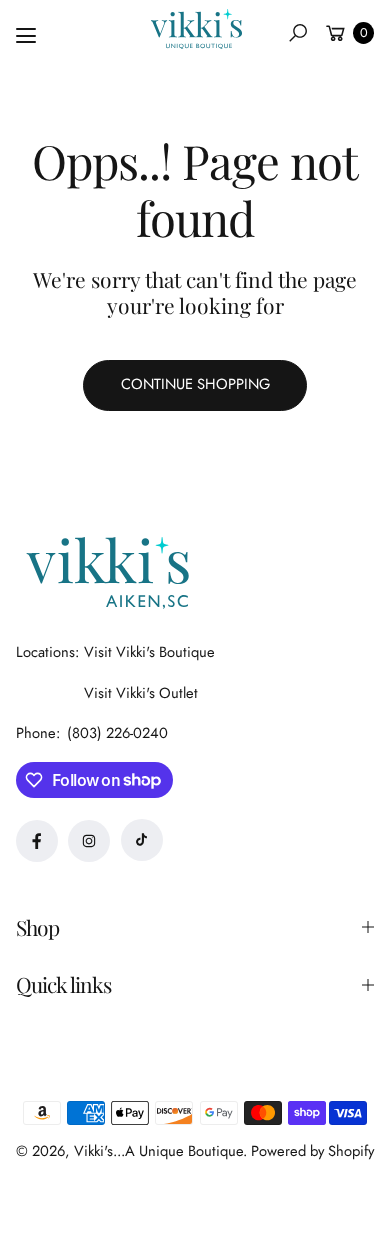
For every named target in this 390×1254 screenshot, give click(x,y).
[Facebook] (37, 841)
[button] (298, 33)
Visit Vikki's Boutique (149, 652)
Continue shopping (195, 384)
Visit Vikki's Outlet (141, 693)
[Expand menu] (26, 36)
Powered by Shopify (312, 1151)
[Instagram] (89, 841)
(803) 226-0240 (117, 733)
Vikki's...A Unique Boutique (158, 1151)
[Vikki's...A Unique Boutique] (195, 29)
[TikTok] (142, 840)
